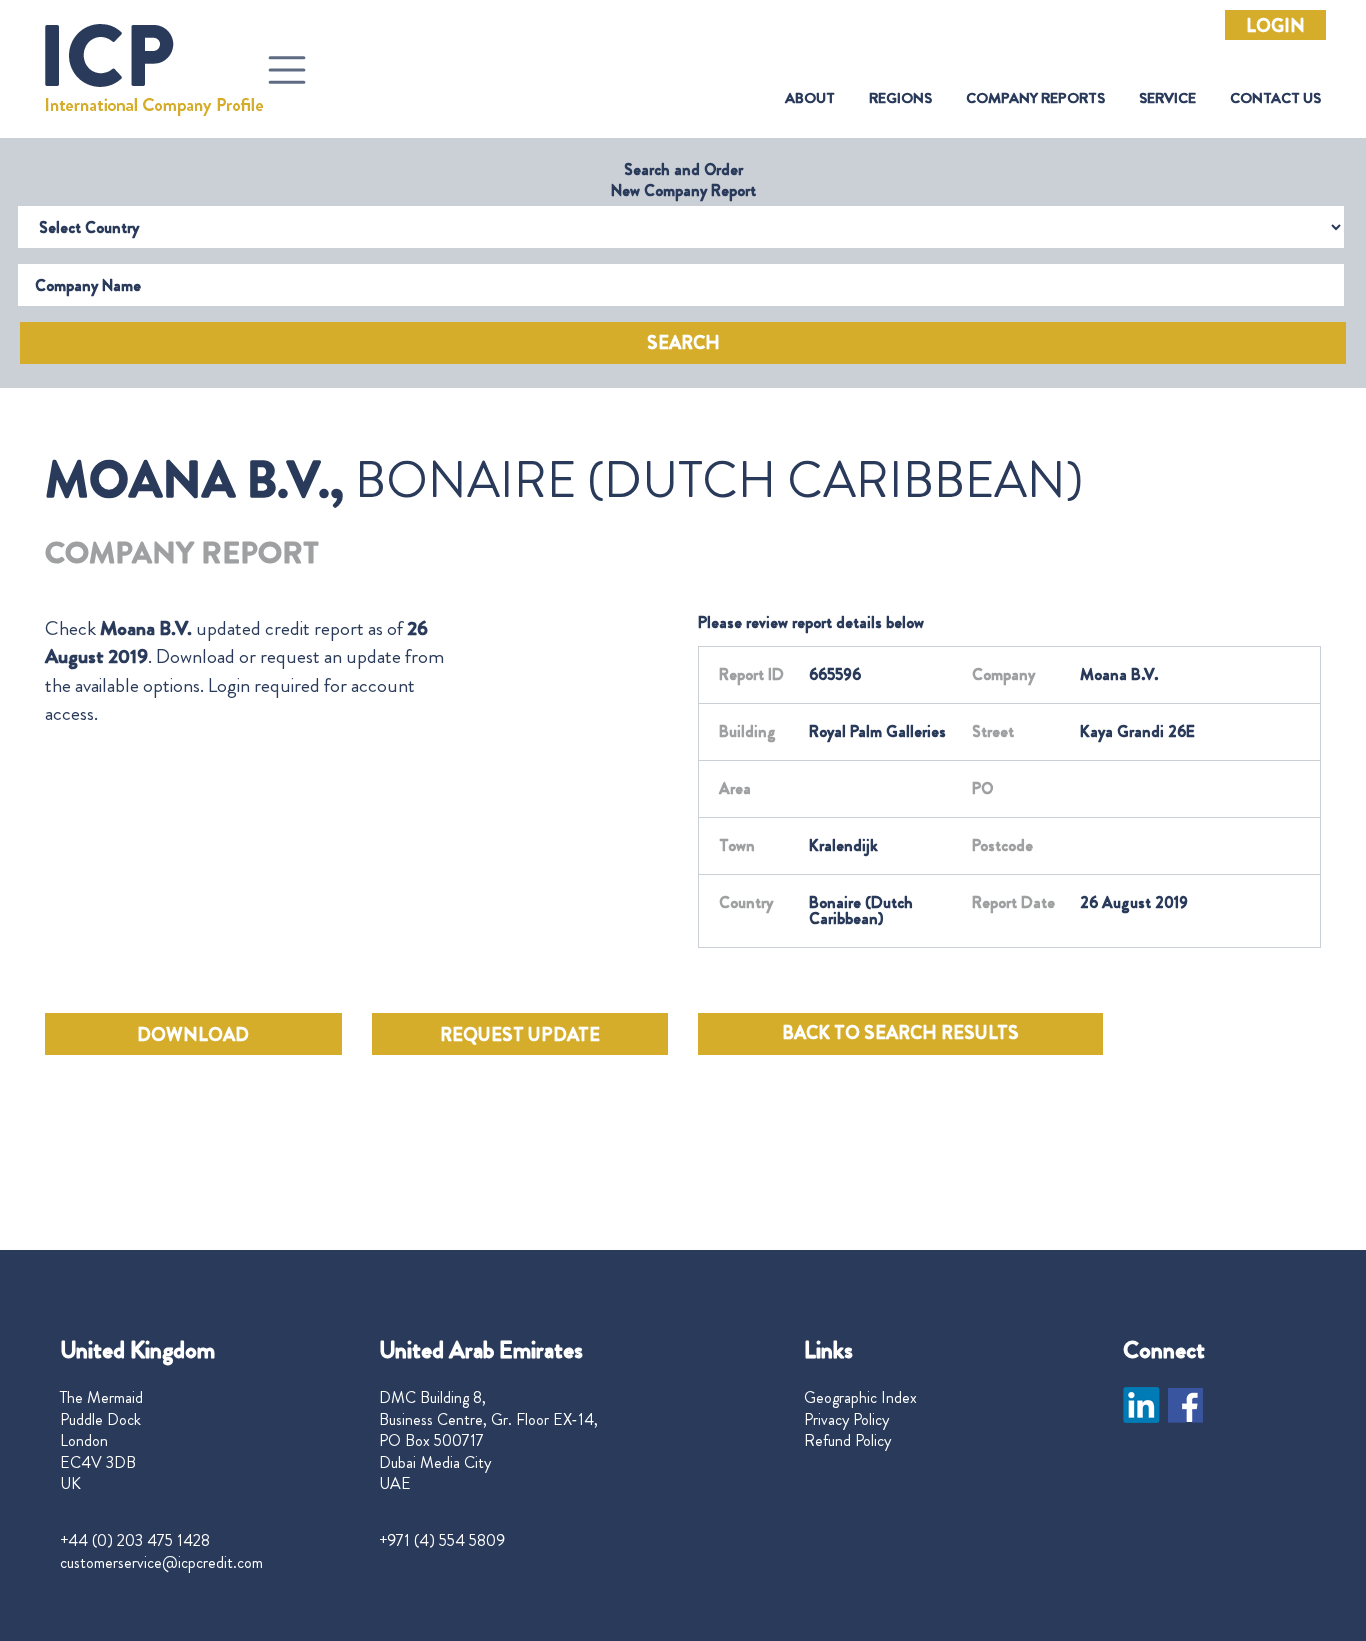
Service (1167, 98)
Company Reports (1035, 98)
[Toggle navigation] (287, 70)
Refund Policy (847, 1441)
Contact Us (1275, 98)
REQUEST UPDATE (520, 1035)
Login (1275, 26)
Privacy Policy (846, 1420)
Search (683, 343)
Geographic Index (860, 1398)
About (810, 98)
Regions (900, 98)
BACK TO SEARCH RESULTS (900, 1033)
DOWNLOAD (193, 1035)
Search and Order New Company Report (683, 180)
